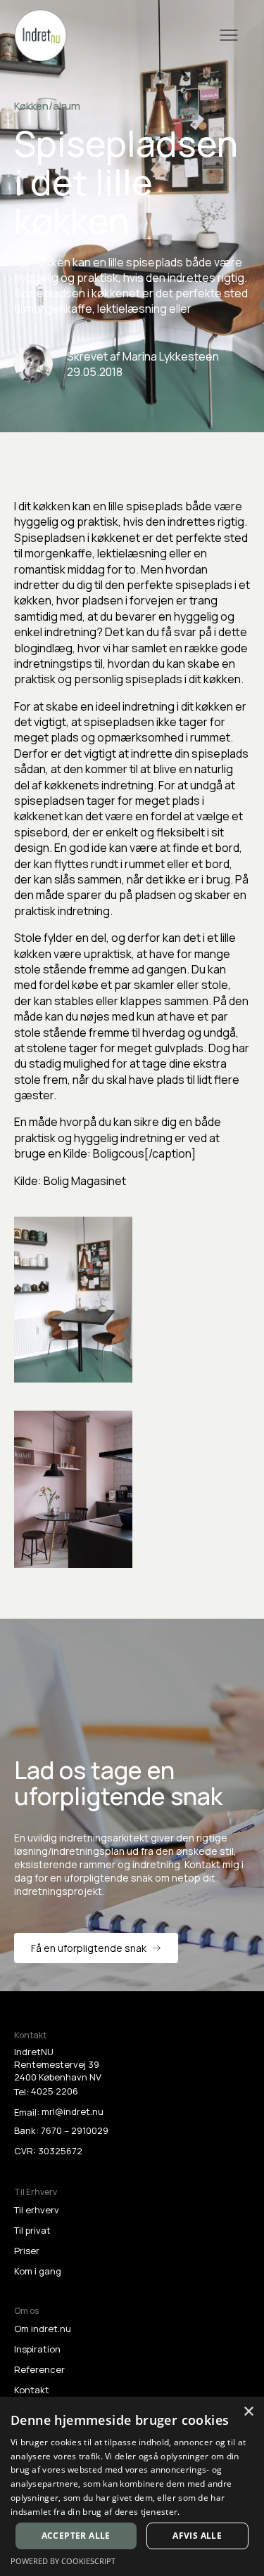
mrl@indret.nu (73, 2111)
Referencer (39, 2369)
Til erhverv (37, 2210)
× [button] (248, 2412)
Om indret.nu (43, 2329)
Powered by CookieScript (63, 2561)
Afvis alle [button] (197, 2536)
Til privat (32, 2230)
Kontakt (32, 2390)
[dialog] (132, 2486)
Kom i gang (38, 2271)
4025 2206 (55, 2091)
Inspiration (37, 2349)
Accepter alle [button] (76, 2536)
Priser (27, 2251)
